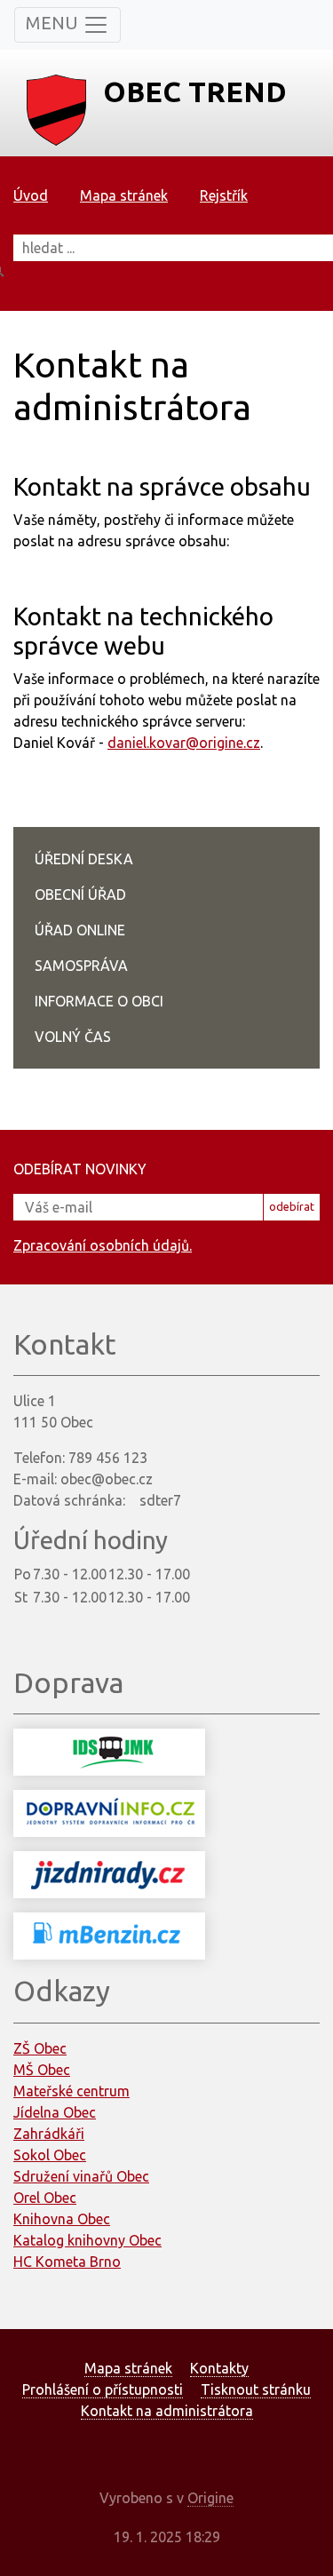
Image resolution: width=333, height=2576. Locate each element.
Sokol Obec (50, 2155)
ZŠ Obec (40, 2048)
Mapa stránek (124, 195)
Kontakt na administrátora (167, 2411)
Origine (210, 2498)
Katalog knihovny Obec (87, 2240)
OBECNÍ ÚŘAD (80, 894)
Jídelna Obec (55, 2112)
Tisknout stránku (256, 2389)
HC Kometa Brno (67, 2262)
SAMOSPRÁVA (81, 966)
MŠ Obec (42, 2070)
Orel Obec (45, 2198)
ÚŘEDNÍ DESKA (84, 859)
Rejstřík (224, 195)
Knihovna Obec (62, 2219)
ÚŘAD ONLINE (80, 930)
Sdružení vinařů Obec (81, 2176)
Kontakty (219, 2368)
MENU (54, 23)
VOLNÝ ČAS (73, 1037)
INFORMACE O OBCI (99, 1001)
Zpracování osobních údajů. (103, 1245)
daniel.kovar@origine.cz (184, 743)
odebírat (292, 1206)
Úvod (31, 195)
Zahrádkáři (49, 2134)
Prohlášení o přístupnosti (103, 2389)
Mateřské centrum (71, 2091)
